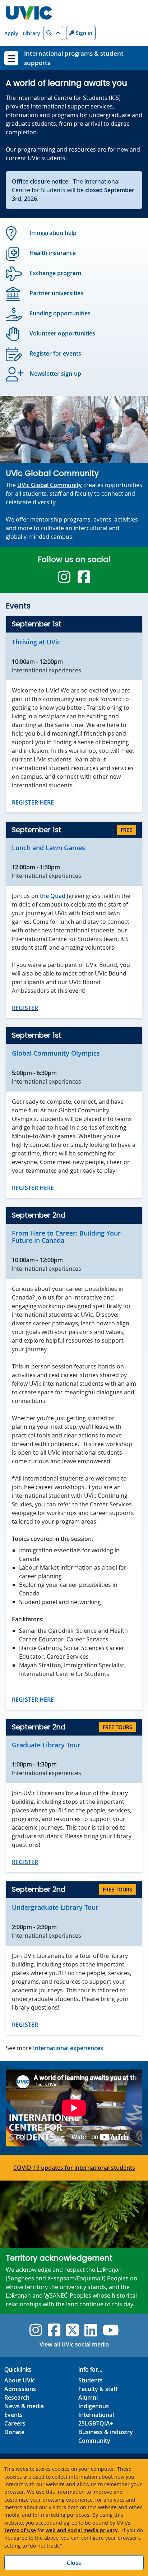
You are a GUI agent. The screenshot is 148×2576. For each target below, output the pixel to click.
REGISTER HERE (33, 802)
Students (91, 2380)
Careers (15, 2423)
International (96, 2415)
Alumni (88, 2397)
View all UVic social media (74, 2344)
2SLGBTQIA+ (96, 2423)
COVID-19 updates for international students (74, 2168)
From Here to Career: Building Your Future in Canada (66, 1237)
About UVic (20, 2380)
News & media (24, 2406)
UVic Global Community (50, 485)
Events (13, 2415)
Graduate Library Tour (46, 1745)
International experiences (68, 2048)
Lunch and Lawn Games (48, 848)
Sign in (83, 33)
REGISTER (25, 1008)
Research (17, 2397)
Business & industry (106, 2432)
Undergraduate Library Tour (55, 1907)
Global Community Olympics (56, 1053)
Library (31, 33)
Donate (14, 2432)
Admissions (20, 2389)
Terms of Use (20, 2530)
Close (74, 2563)
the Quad (53, 896)
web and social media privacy (82, 2530)
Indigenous (94, 2406)
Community (94, 2441)
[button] (53, 33)
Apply (11, 33)
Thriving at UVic (36, 642)
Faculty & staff (98, 2389)
